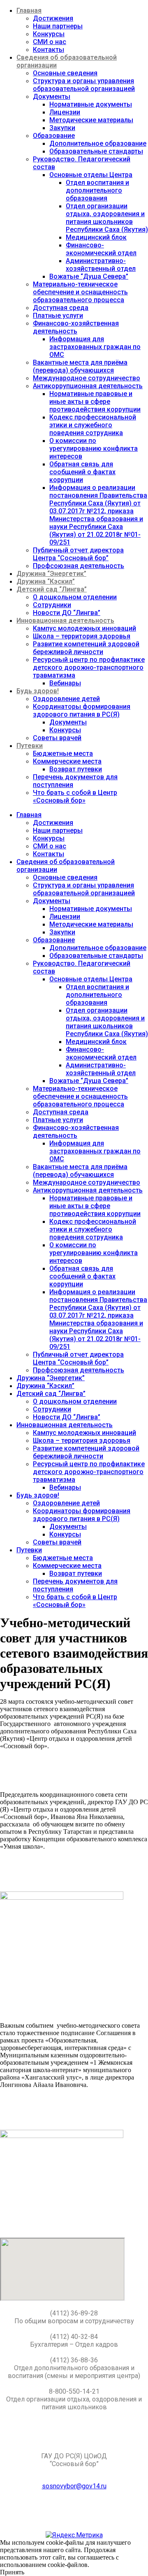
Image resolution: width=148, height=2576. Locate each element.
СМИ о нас (50, 42)
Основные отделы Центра (91, 175)
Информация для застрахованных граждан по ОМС (95, 347)
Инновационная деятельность (65, 621)
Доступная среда (61, 308)
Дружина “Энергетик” (51, 574)
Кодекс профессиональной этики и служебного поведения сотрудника (93, 425)
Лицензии (65, 112)
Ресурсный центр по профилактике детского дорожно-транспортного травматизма (89, 667)
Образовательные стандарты (96, 151)
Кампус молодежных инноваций (84, 628)
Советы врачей (57, 738)
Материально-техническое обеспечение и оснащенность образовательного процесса (80, 292)
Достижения (53, 18)
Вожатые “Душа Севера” (89, 276)
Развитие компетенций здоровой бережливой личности (86, 648)
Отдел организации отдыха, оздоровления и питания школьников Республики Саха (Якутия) (107, 218)
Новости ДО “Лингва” (67, 613)
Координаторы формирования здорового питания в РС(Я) (82, 710)
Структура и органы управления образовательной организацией (84, 85)
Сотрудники (52, 605)
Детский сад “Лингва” (52, 589)
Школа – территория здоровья (82, 636)
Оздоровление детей (66, 699)
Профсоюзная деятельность (79, 566)
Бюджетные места (63, 753)
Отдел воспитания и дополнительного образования (97, 190)
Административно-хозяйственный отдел (101, 265)
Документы (52, 97)
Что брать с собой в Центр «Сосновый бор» (75, 797)
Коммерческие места (67, 761)
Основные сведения (65, 73)
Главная (29, 10)
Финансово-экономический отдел (101, 249)
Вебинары (65, 683)
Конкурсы (49, 34)
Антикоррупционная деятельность (88, 386)
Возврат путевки (76, 769)
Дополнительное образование (98, 143)
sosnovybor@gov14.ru (74, 2486)
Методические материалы (91, 120)
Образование (54, 136)
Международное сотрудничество (87, 378)
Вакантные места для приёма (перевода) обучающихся (80, 366)
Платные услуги (58, 316)
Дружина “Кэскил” (46, 581)
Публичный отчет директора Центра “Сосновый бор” (78, 554)
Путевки (30, 746)
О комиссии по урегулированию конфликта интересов (94, 448)
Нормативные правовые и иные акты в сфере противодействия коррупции (95, 402)
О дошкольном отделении (75, 597)
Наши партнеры (58, 26)
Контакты (49, 50)
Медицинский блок (96, 237)
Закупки (62, 128)
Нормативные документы (91, 104)
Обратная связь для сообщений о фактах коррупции (82, 472)
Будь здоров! (38, 691)
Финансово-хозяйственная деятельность (76, 327)
